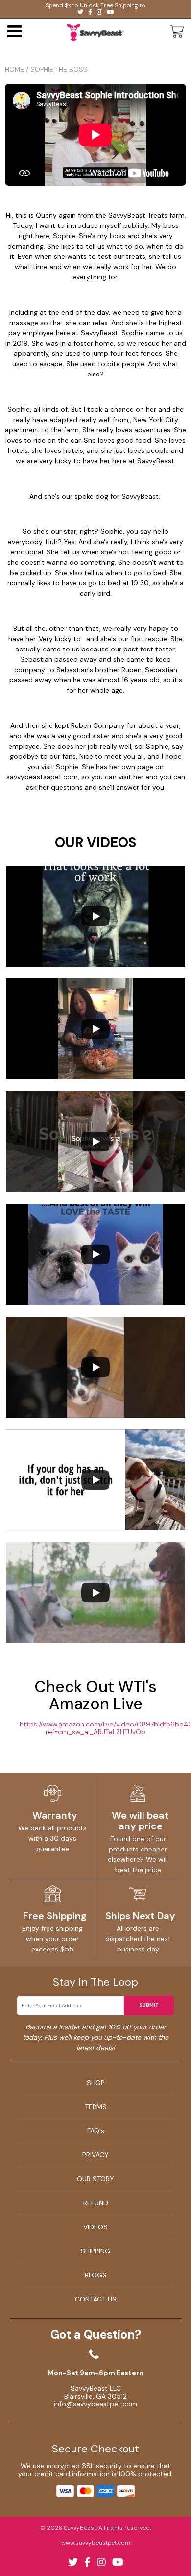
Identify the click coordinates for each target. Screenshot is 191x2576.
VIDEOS (95, 2227)
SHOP (96, 2083)
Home (14, 69)
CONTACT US (96, 2299)
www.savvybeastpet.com (96, 2543)
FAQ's (96, 2131)
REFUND (96, 2203)
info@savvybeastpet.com (95, 2404)
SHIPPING (95, 2251)
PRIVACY (95, 2155)
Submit (149, 2005)
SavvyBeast (80, 2528)
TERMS (96, 2107)
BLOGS (96, 2275)
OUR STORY (95, 2179)
